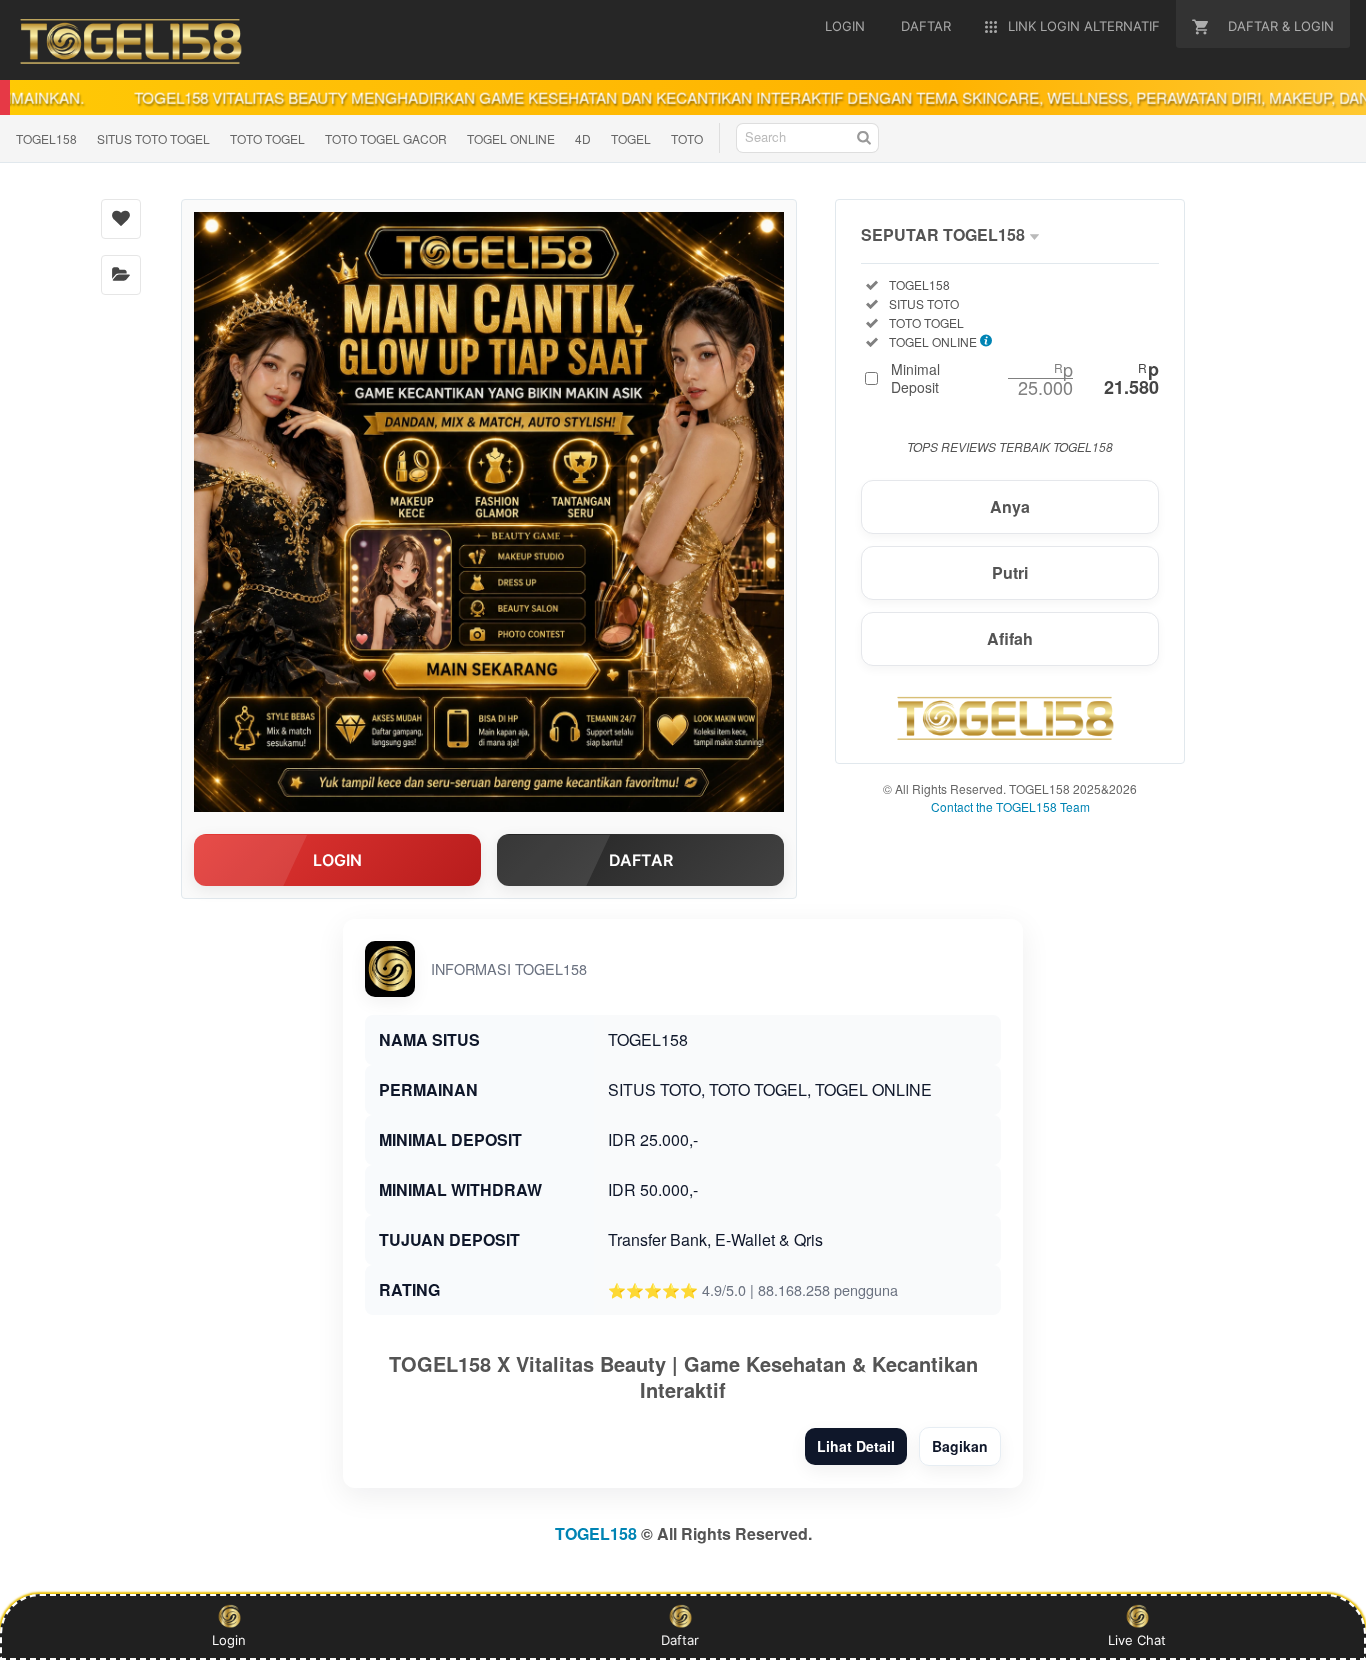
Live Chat (1137, 1640)
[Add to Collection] (121, 275)
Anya (1010, 506)
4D (583, 138)
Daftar (680, 1640)
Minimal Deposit (1025, 378)
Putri (1010, 572)
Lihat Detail (856, 1446)
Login (229, 1640)
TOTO (687, 138)
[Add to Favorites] (121, 219)
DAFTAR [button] (641, 860)
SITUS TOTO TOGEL (153, 138)
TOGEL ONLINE (511, 138)
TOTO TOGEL (267, 138)
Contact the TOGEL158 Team (1010, 806)
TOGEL (631, 138)
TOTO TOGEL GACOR (386, 138)
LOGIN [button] (337, 860)
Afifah (1010, 638)
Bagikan (960, 1446)
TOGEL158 (46, 138)
